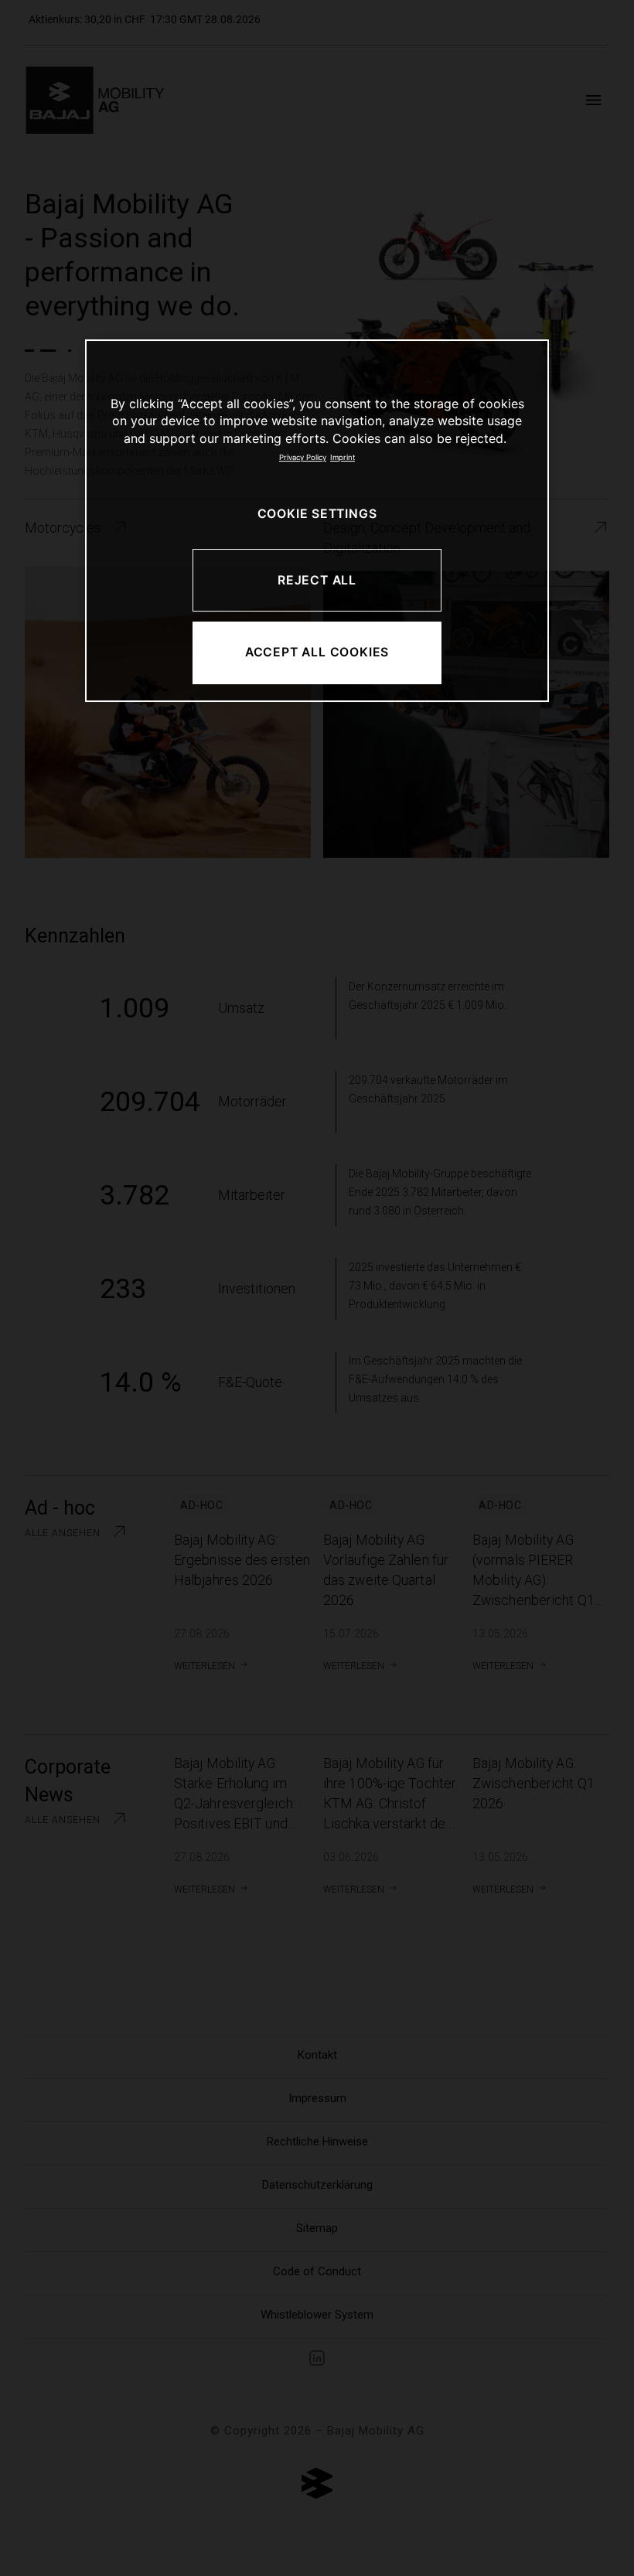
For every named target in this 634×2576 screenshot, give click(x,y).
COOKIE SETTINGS (317, 514)
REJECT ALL (317, 580)
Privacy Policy (303, 457)
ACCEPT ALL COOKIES (317, 652)
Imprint (343, 457)
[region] (317, 521)
